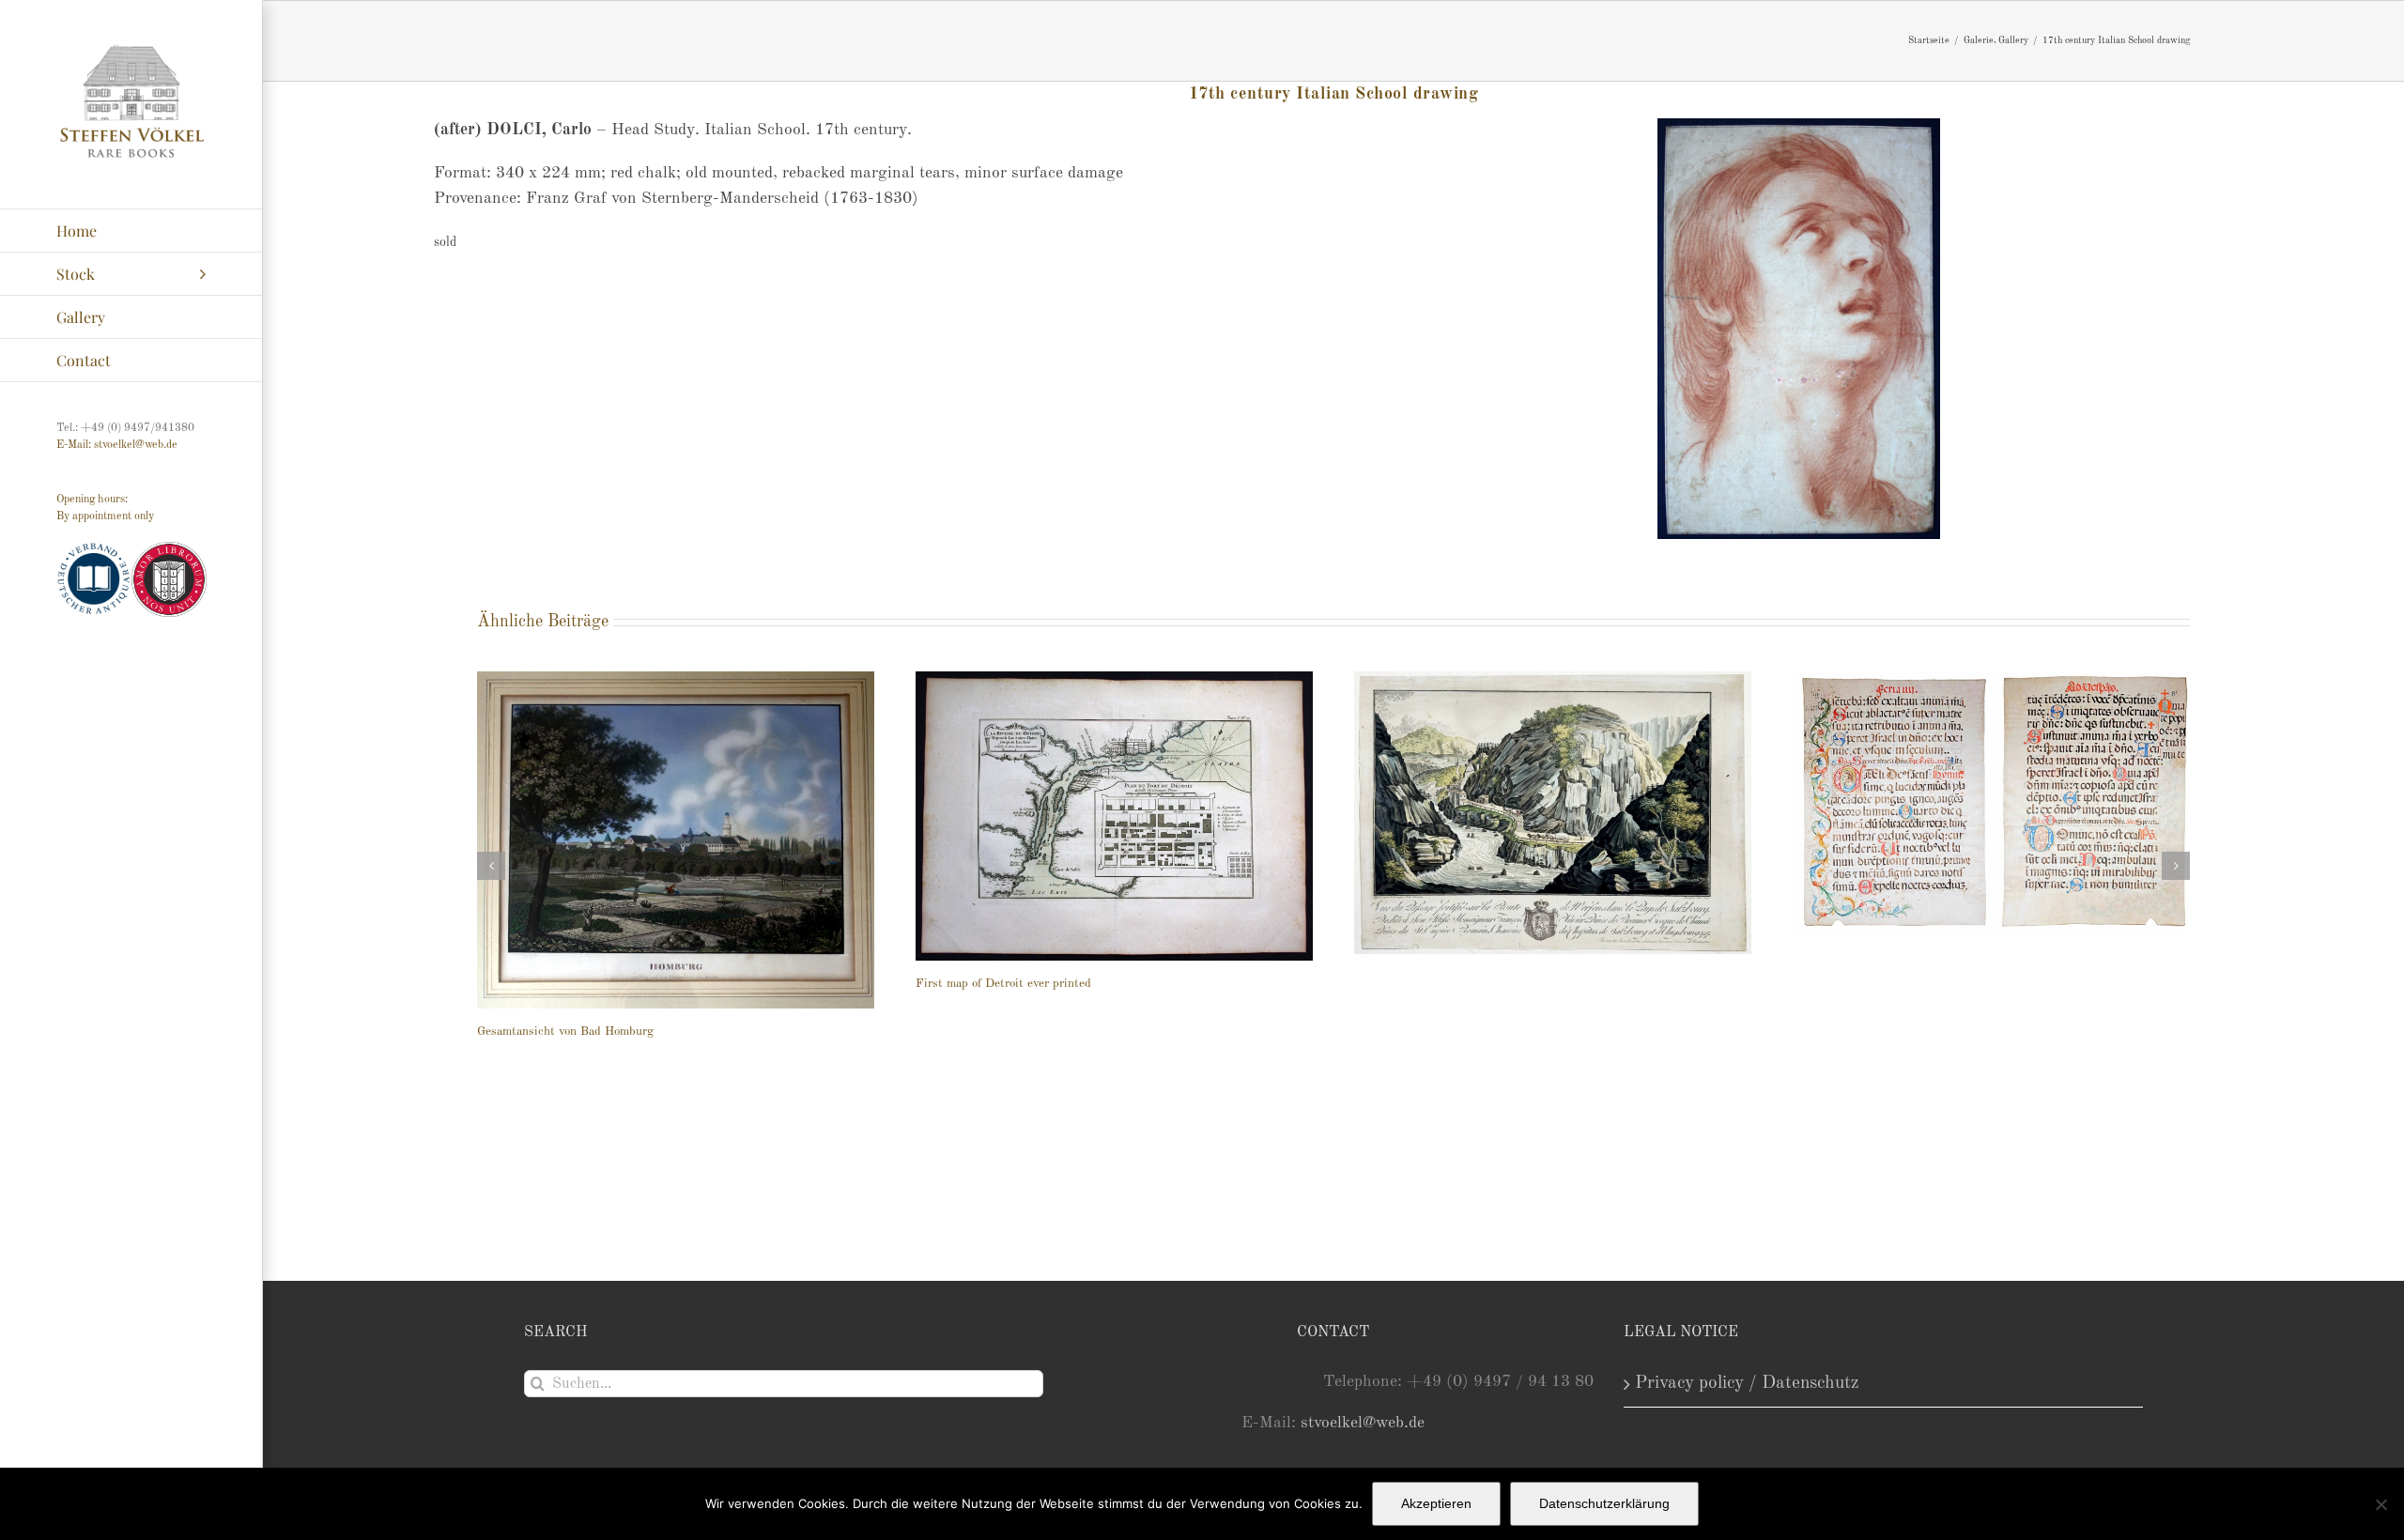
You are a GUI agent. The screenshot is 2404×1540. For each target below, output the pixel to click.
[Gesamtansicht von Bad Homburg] (676, 840)
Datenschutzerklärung (1604, 1503)
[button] (491, 866)
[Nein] (2381, 1504)
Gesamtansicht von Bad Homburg (565, 1032)
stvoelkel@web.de (1363, 1423)
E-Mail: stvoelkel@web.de (117, 445)
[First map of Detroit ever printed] (1114, 816)
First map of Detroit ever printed (1003, 984)
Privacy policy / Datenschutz (1747, 1383)
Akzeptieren (1436, 1503)
